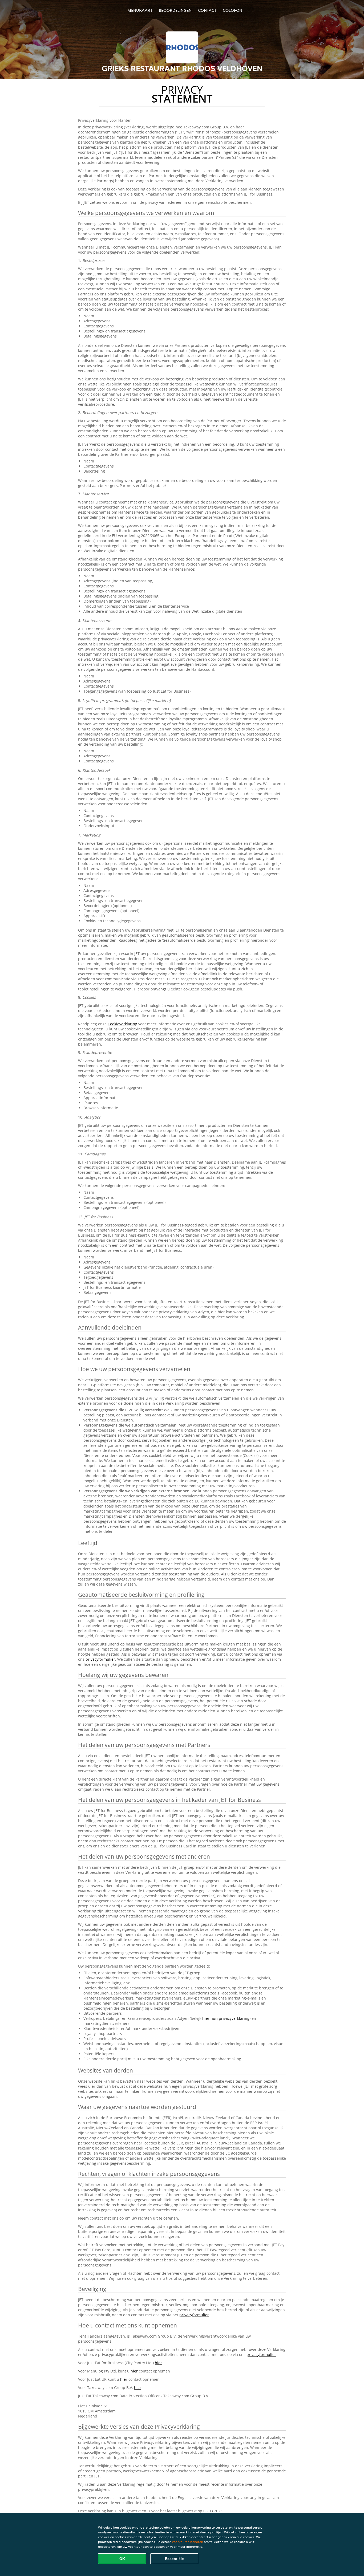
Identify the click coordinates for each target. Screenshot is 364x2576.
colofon (232, 10)
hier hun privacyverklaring (226, 2018)
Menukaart (140, 10)
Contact (207, 10)
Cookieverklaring (122, 1024)
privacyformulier (100, 1659)
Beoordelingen (175, 10)
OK (122, 2559)
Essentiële (174, 2559)
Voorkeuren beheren (187, 2542)
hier (158, 2363)
